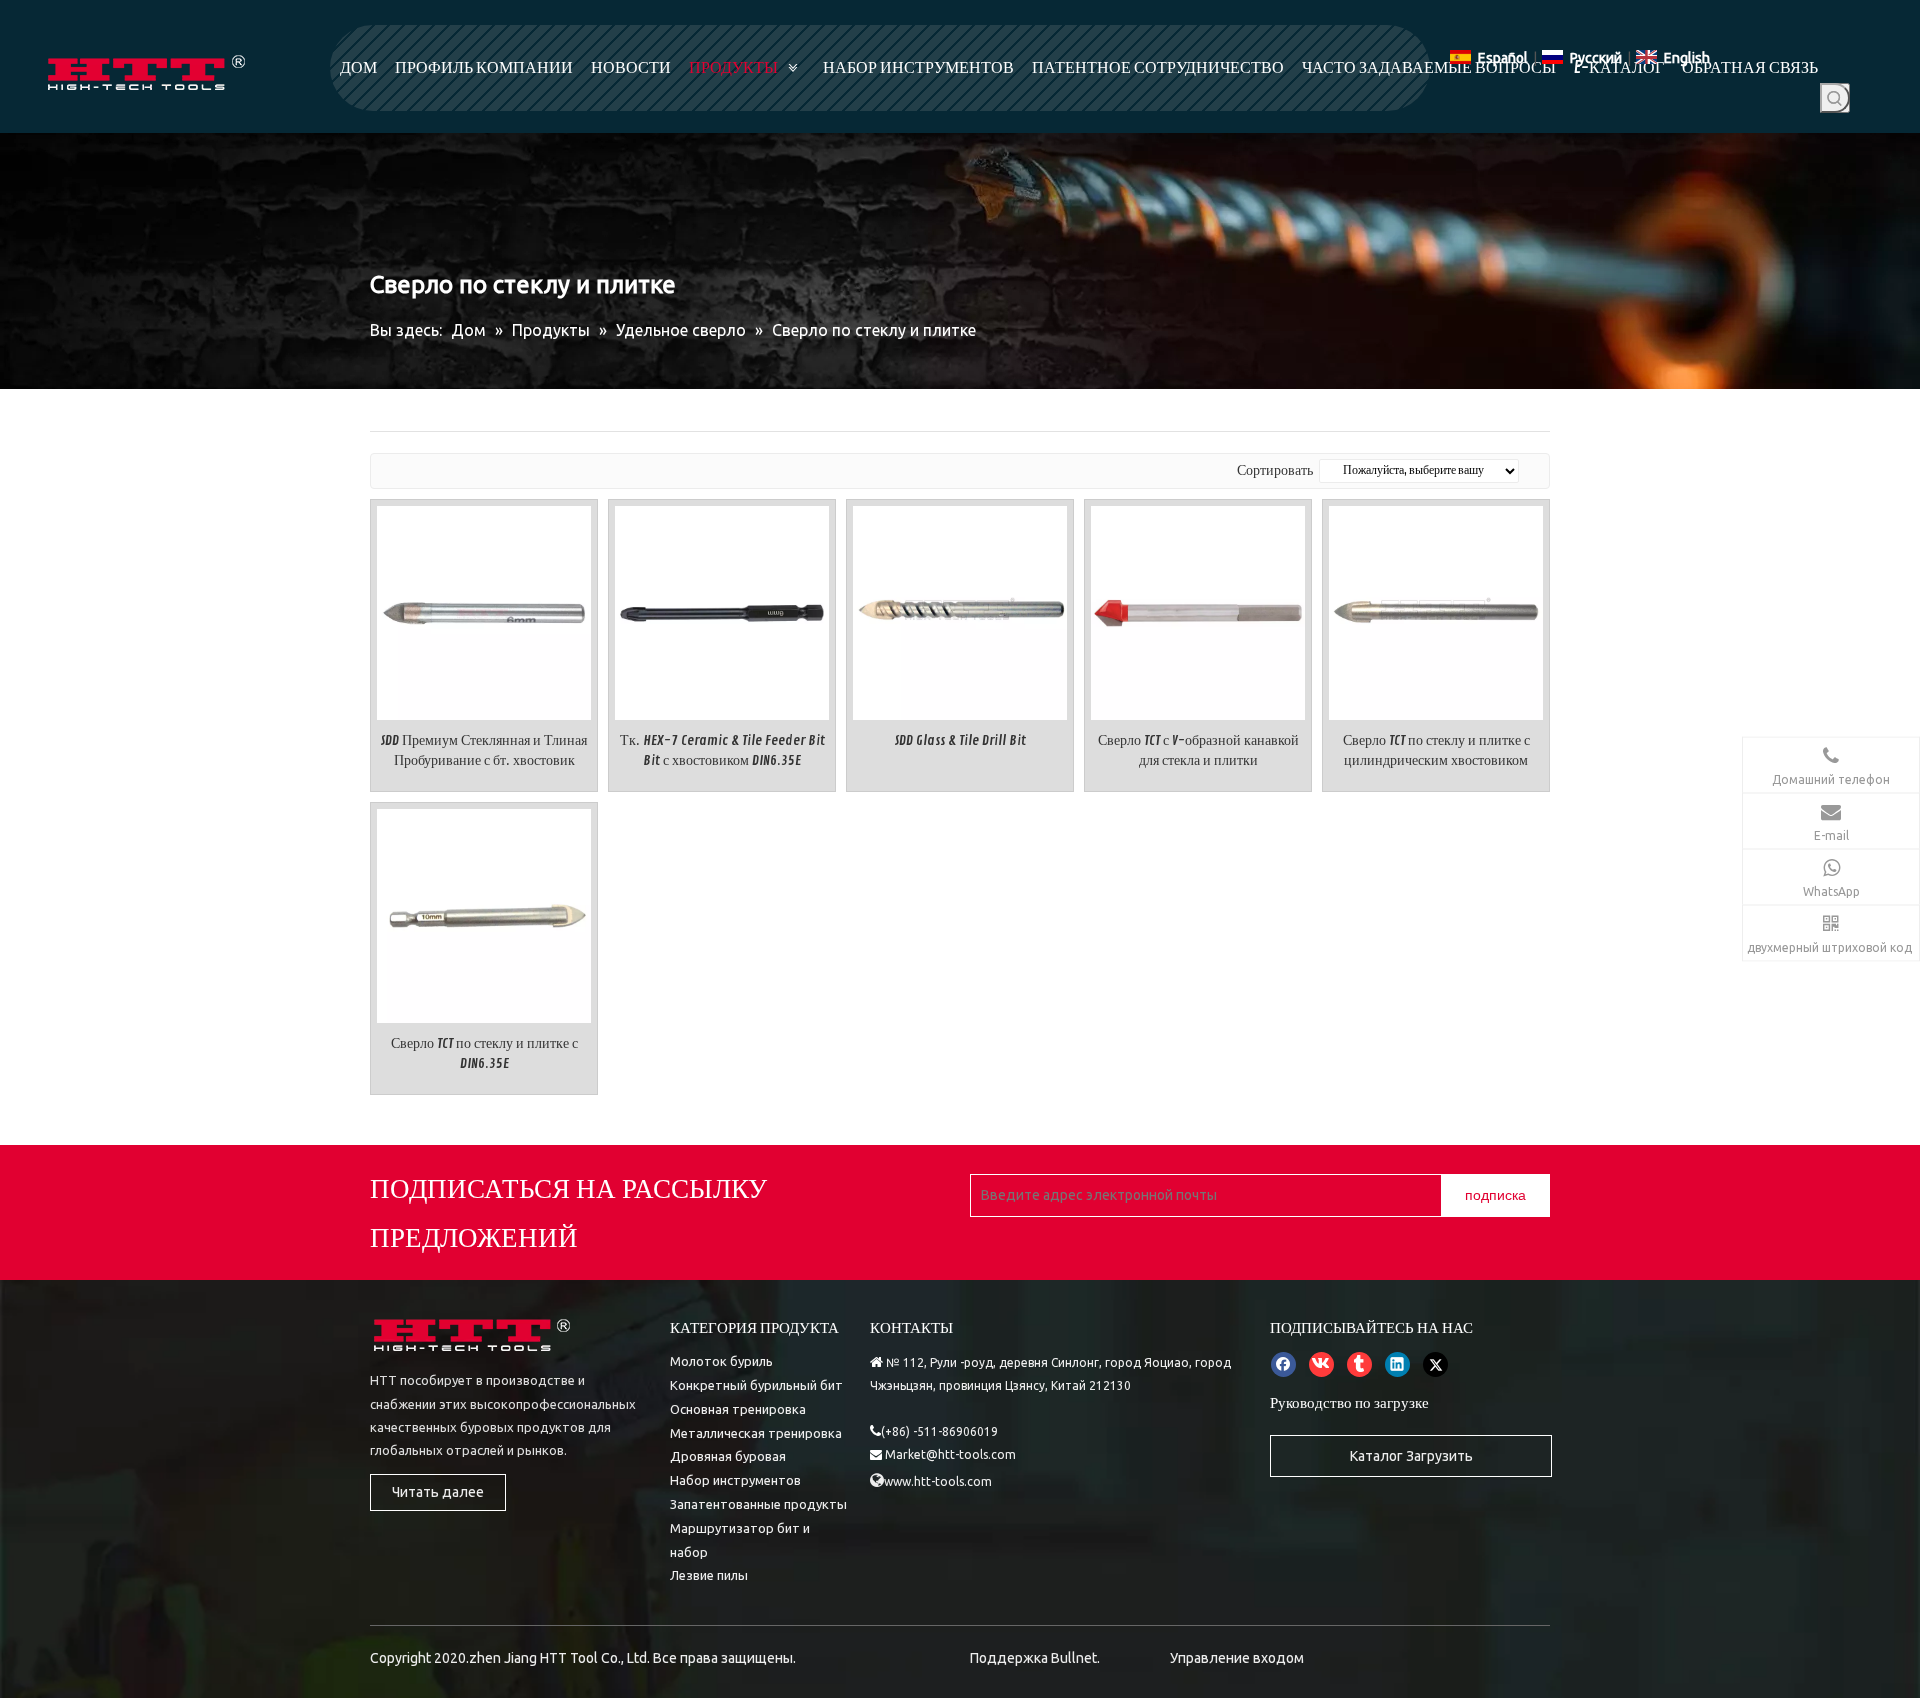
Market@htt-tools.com (950, 1454)
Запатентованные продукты (758, 1504)
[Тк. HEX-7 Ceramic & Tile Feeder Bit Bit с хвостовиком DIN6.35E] (722, 609)
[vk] (1321, 1364)
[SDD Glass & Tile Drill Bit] (960, 609)
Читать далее (438, 1492)
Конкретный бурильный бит (756, 1385)
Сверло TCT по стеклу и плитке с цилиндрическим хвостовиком (1436, 750)
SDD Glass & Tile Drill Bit (960, 740)
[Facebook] (1283, 1364)
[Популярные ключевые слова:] (1835, 98)
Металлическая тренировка (756, 1433)
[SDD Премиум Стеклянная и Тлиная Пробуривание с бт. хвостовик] (484, 609)
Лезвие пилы (709, 1575)
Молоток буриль (721, 1361)
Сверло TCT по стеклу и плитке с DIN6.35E (484, 1053)
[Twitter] (1435, 1364)
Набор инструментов (735, 1480)
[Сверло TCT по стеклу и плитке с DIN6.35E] (484, 912)
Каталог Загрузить (1411, 1456)
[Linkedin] (1397, 1364)
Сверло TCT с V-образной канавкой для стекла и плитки (1198, 750)
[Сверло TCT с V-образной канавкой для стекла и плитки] (1198, 609)
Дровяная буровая (728, 1456)
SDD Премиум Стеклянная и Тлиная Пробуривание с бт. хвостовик (484, 750)
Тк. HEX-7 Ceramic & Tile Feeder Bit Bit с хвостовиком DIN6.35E (722, 750)
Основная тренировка (738, 1409)
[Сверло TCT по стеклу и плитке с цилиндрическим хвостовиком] (1436, 609)
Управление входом (1237, 1658)
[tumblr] (1359, 1364)
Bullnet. (1075, 1658)
